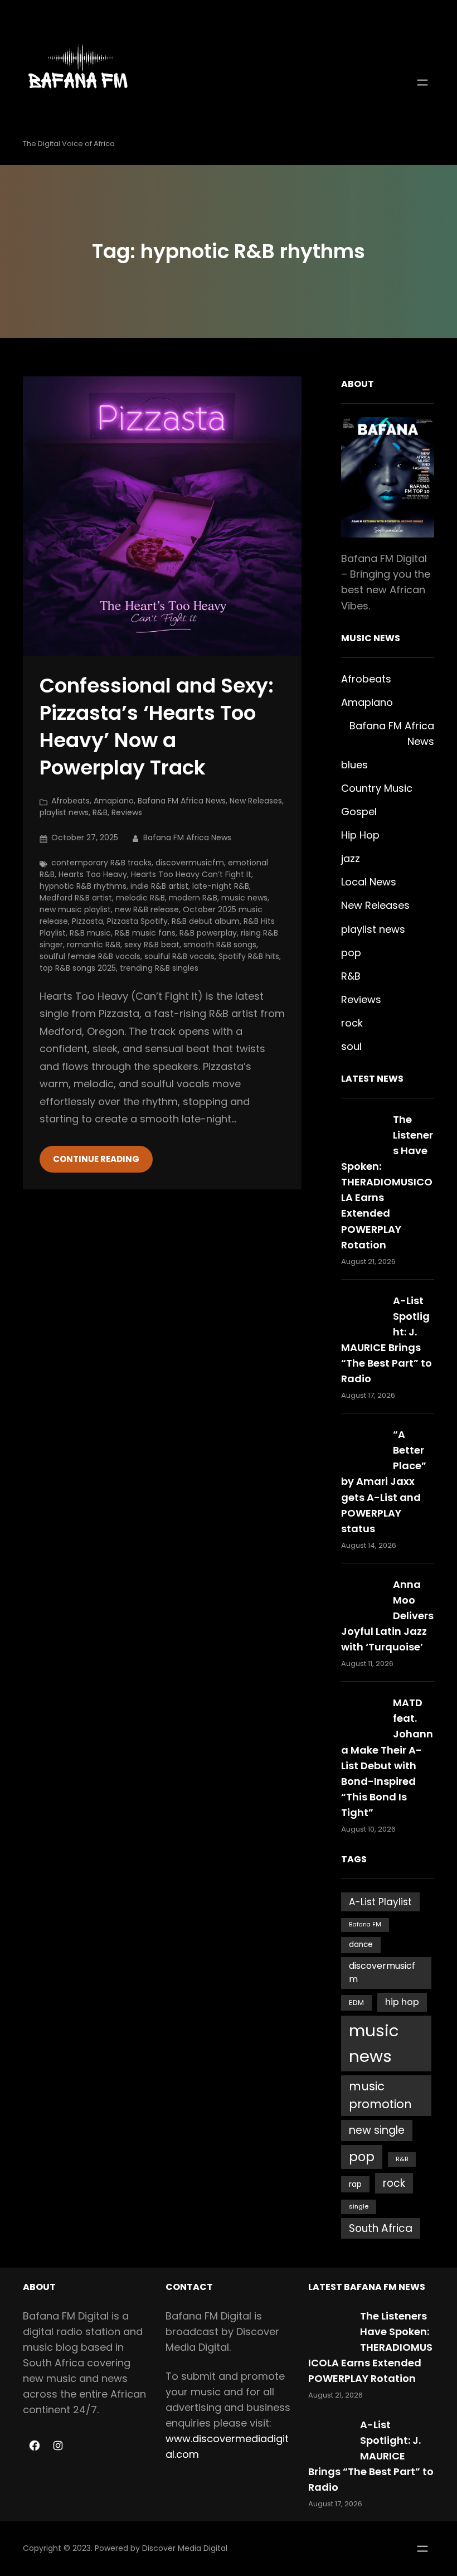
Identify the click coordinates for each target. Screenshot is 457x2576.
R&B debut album (206, 921)
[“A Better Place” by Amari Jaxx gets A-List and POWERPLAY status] (362, 1448)
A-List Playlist (380, 1902)
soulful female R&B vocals (90, 956)
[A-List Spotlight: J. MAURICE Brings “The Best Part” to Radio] (362, 1314)
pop (351, 953)
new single (377, 2130)
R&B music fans (145, 933)
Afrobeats (71, 801)
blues (354, 765)
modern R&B (193, 898)
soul (351, 1046)
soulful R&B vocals (179, 956)
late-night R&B (221, 886)
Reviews (127, 812)
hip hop (402, 2002)
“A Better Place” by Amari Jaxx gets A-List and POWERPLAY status (384, 1481)
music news (244, 898)
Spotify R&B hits (249, 956)
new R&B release (147, 909)
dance (361, 1945)
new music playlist (75, 909)
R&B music (90, 933)
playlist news (64, 812)
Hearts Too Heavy (93, 874)
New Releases (256, 801)
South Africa (381, 2228)
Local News (369, 882)
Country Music (377, 788)
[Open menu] (422, 83)
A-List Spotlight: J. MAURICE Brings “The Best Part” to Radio (371, 2456)
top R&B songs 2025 (78, 968)
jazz (351, 858)
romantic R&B (94, 945)
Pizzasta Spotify (137, 921)
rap (355, 2184)
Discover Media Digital (185, 2548)
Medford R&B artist (76, 898)
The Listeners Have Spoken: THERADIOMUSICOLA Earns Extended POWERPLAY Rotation (387, 1182)
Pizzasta (87, 921)
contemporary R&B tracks (101, 863)
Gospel (359, 812)
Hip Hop (360, 835)
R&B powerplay (208, 933)
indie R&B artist (159, 886)
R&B (100, 812)
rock (352, 1023)
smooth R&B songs (220, 945)
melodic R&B (140, 898)
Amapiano (114, 801)
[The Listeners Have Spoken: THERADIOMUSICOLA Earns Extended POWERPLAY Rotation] (362, 1133)
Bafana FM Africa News (182, 801)
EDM (356, 2003)
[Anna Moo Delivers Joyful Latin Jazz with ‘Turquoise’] (362, 1598)
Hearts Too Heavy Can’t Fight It (191, 874)
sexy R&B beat (152, 945)
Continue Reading (96, 1159)
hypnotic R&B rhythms (83, 886)
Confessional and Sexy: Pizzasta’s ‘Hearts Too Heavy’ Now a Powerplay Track (157, 727)
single (359, 2206)
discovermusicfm (190, 863)
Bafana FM (365, 1924)
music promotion (380, 2095)
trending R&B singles (159, 968)
